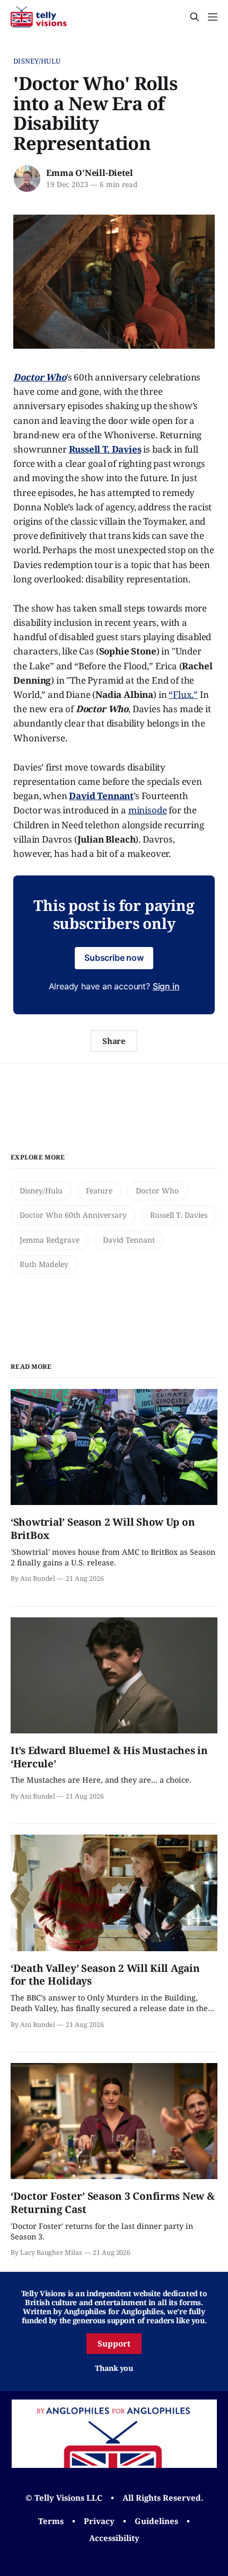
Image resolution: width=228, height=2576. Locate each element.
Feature (99, 1190)
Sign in (166, 986)
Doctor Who (157, 1190)
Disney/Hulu (37, 61)
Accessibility (114, 2538)
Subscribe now (114, 958)
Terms (51, 2521)
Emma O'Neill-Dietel (89, 173)
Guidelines (156, 2521)
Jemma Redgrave (50, 1240)
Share (114, 1041)
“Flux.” (183, 694)
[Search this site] (195, 17)
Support (114, 2343)
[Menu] (213, 17)
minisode (148, 810)
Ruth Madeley (44, 1264)
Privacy (99, 2521)
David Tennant (129, 1240)
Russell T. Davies (179, 1215)
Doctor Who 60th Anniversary (73, 1215)
